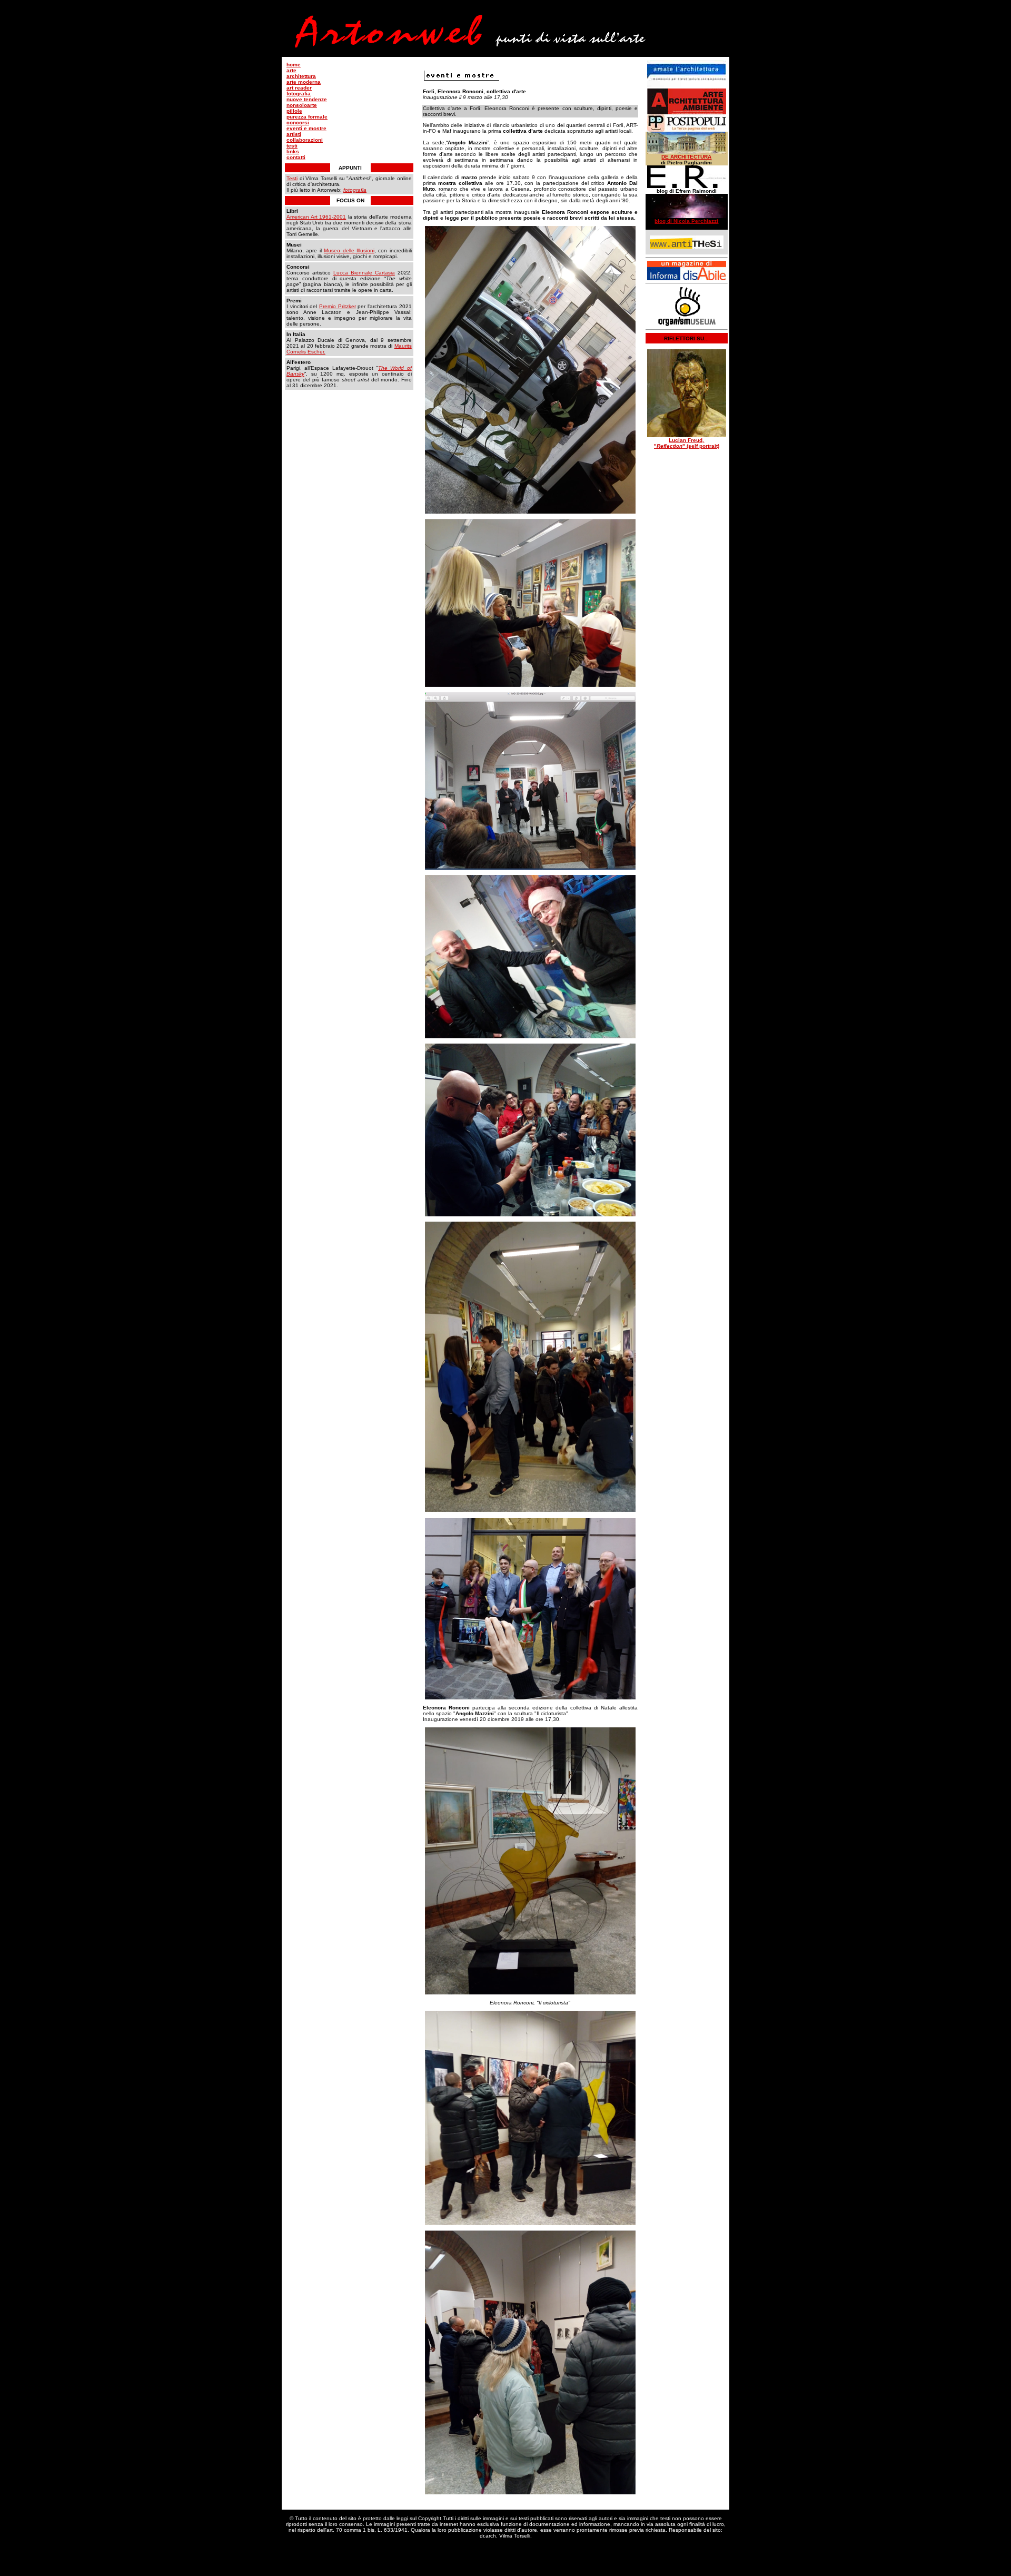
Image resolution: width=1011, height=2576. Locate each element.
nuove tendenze (307, 99)
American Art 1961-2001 (316, 217)
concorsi (298, 122)
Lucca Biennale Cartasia (364, 273)
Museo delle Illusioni (349, 250)
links (293, 151)
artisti (294, 134)
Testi (292, 178)
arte (291, 70)
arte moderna (304, 82)
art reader (299, 88)
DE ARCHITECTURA (686, 157)
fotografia (299, 94)
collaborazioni (305, 140)
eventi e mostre (306, 128)
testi (292, 146)
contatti (296, 157)
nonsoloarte (302, 105)
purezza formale (307, 117)
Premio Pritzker (338, 306)
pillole (294, 111)
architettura (301, 76)
